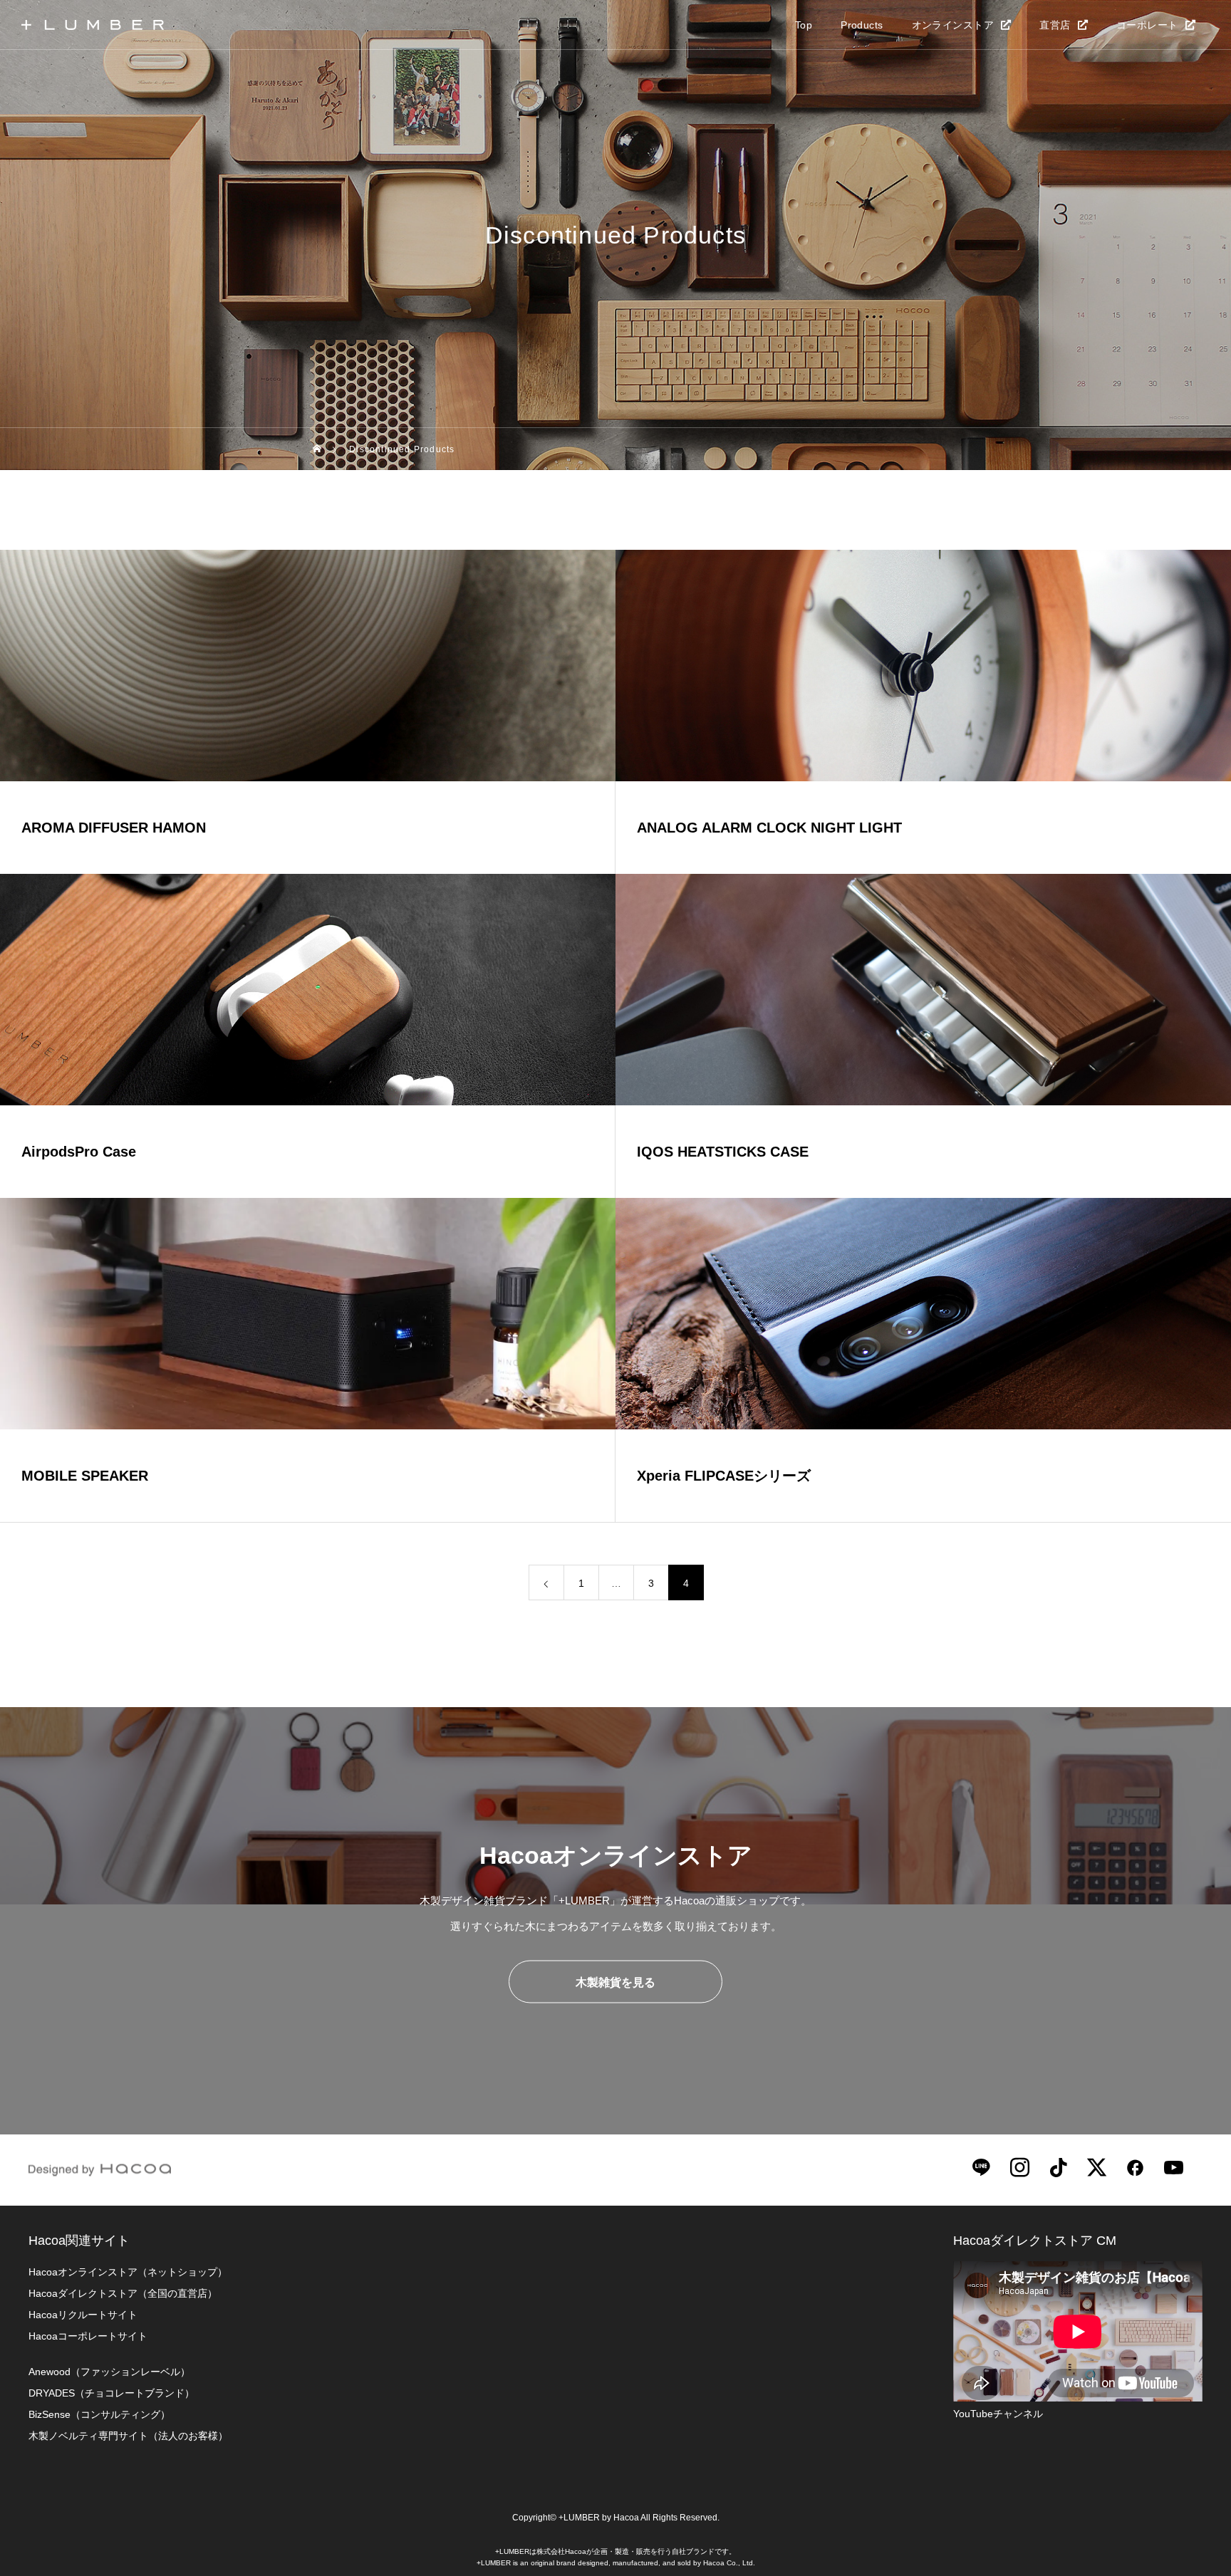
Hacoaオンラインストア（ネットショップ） (128, 2272)
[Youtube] (1173, 2166)
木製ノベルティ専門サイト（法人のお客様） (128, 2436)
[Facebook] (1135, 2166)
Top (804, 25)
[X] (1096, 2166)
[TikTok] (1058, 2166)
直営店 (1055, 25)
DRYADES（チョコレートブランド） (111, 2393)
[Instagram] (1019, 2166)
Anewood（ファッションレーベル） (109, 2372)
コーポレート (1147, 25)
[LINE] (981, 2166)
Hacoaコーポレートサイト (88, 2336)
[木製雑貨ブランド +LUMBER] (93, 25)
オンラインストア (953, 25)
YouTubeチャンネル (998, 2414)
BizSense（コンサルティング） (99, 2414)
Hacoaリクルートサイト (83, 2315)
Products (862, 25)
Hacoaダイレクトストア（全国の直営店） (123, 2293)
